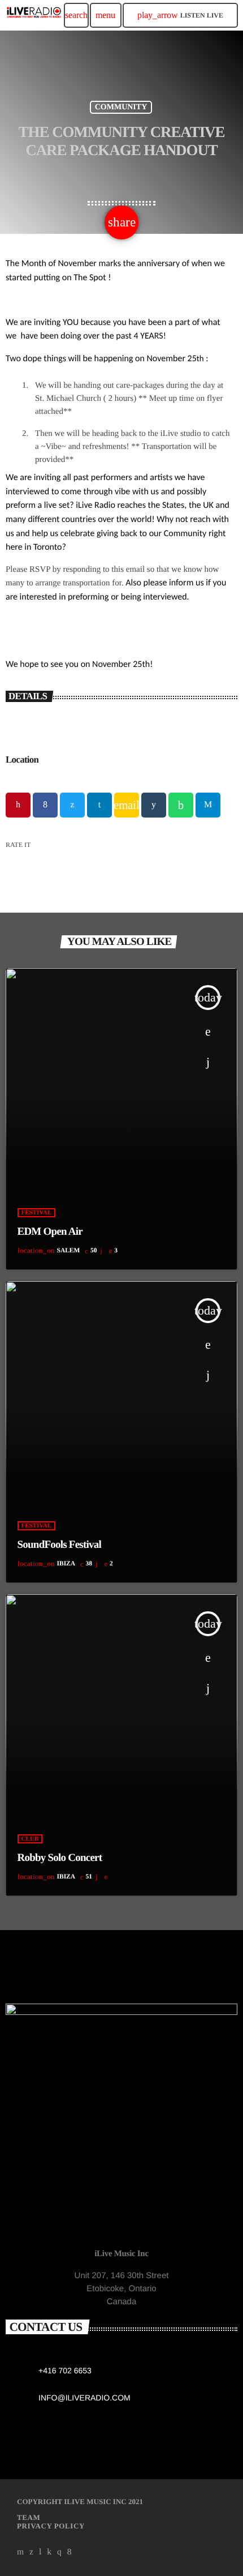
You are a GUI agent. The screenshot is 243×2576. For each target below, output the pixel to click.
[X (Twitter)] (32, 2552)
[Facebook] (70, 2552)
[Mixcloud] (49, 2552)
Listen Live (180, 15)
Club (30, 1839)
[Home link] (34, 15)
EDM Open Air (50, 1232)
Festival (37, 1213)
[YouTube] (21, 2552)
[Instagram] (59, 2552)
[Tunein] (40, 2552)
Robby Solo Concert (60, 1858)
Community (121, 107)
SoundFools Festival (60, 1545)
